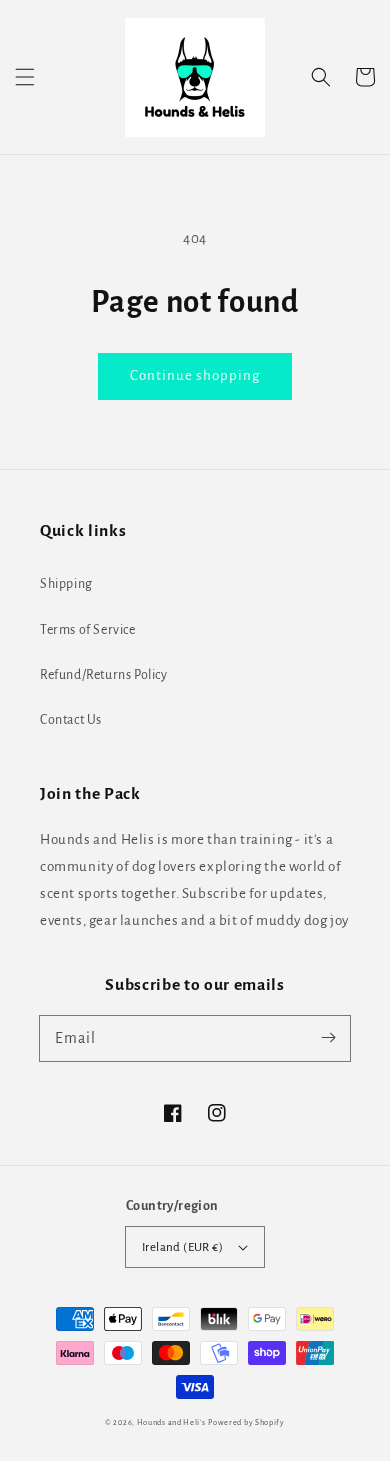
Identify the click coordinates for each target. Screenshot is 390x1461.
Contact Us (71, 720)
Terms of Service (88, 630)
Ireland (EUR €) (182, 1247)
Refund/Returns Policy (104, 675)
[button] (25, 77)
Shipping (66, 584)
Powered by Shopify (246, 1422)
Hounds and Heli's (171, 1422)
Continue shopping (195, 375)
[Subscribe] (328, 1038)
